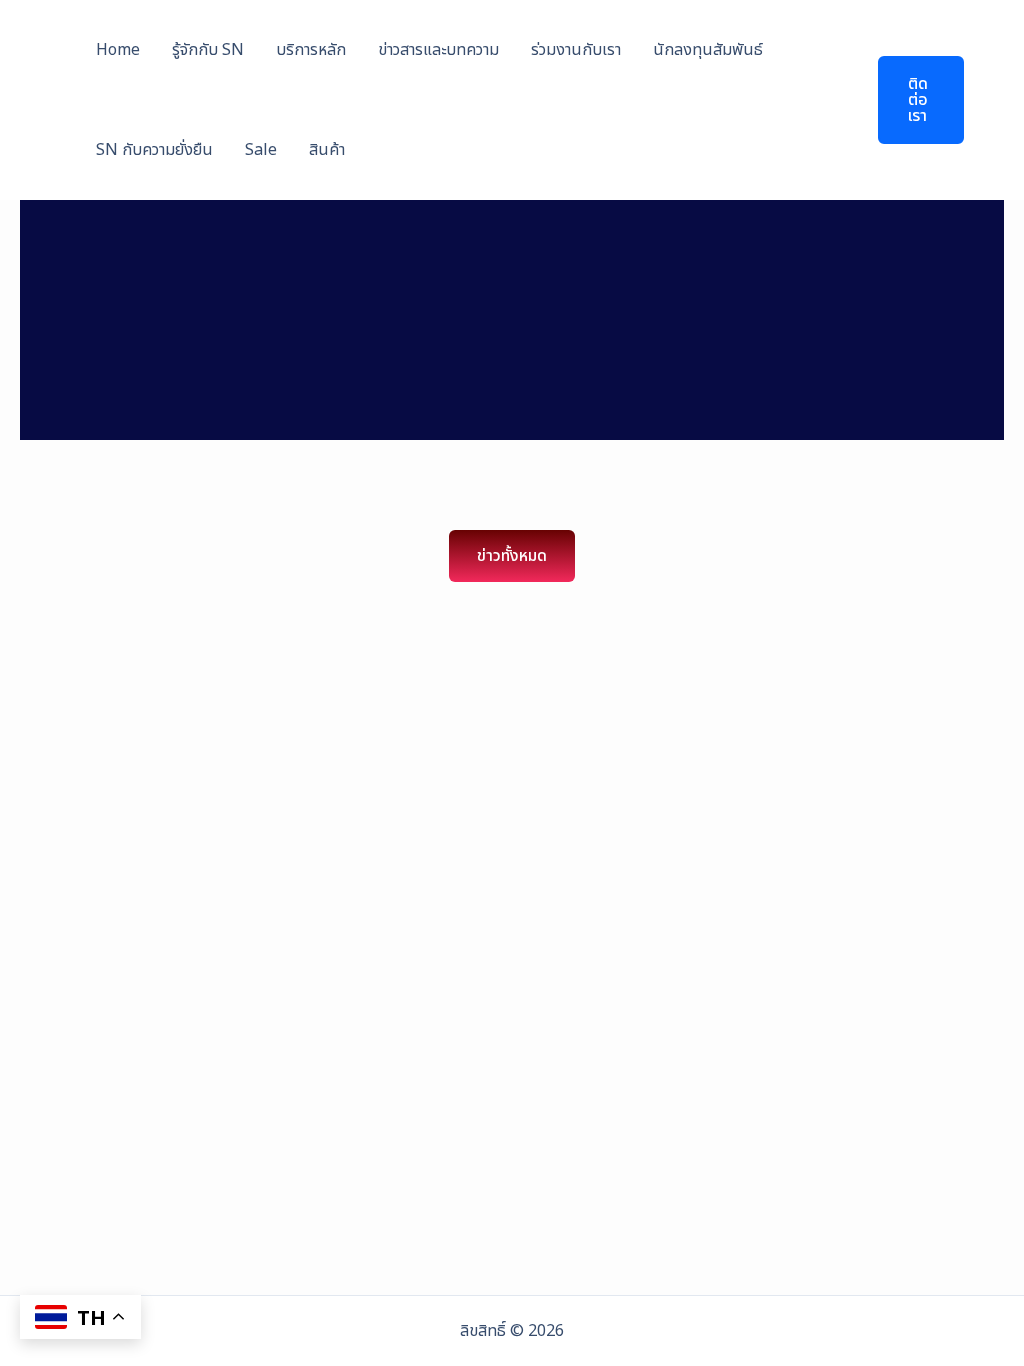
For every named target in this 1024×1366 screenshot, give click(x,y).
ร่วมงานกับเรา (576, 50)
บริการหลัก (311, 50)
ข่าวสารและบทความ (438, 50)
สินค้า (327, 150)
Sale (261, 150)
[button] (908, 100)
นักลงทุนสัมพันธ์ (708, 50)
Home (118, 50)
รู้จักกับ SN (208, 50)
